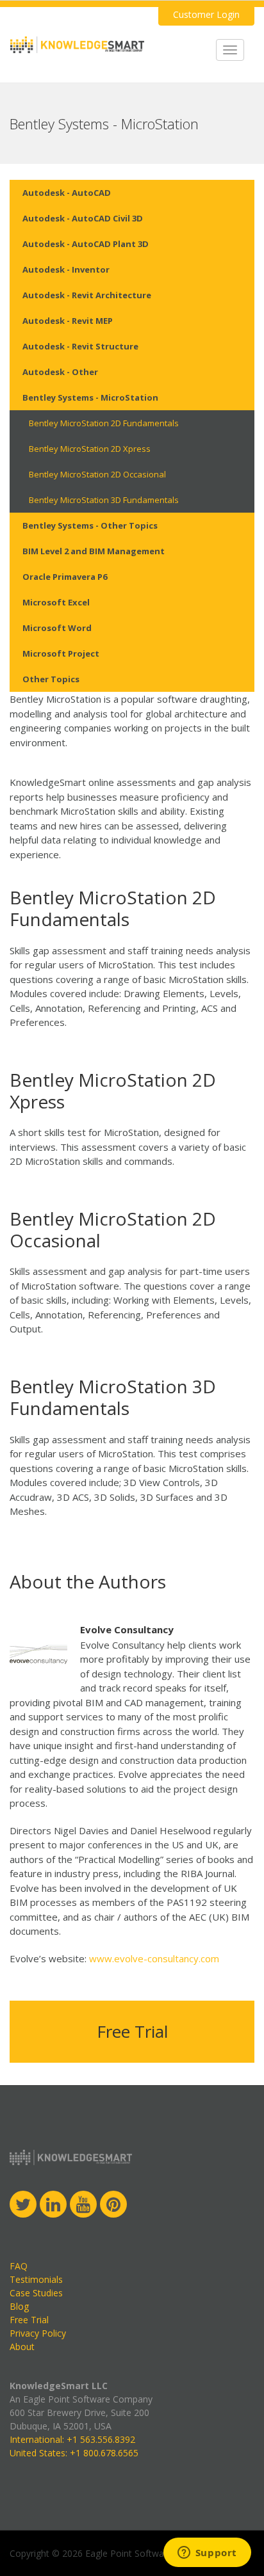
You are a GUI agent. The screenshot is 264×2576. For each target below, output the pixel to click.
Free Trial (132, 2031)
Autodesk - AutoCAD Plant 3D (86, 244)
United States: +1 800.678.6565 (74, 2453)
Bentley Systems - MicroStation (90, 397)
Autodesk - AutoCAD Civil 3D (83, 218)
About (22, 2347)
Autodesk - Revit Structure (80, 346)
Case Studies (36, 2293)
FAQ (19, 2266)
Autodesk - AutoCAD (67, 193)
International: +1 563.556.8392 (72, 2439)
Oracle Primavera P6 (65, 577)
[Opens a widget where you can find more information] (207, 2554)
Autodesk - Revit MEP (68, 321)
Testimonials (36, 2279)
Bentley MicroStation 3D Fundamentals (104, 500)
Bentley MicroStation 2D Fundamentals (104, 423)
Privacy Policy (38, 2333)
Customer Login (206, 14)
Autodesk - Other (60, 372)
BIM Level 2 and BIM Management (94, 551)
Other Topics (51, 679)
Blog (19, 2306)
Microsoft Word (57, 628)
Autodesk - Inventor (66, 269)
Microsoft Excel (56, 602)
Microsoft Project (61, 653)
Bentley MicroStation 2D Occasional (97, 474)
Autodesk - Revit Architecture (87, 295)
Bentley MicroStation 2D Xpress (90, 449)
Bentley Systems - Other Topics (90, 525)
